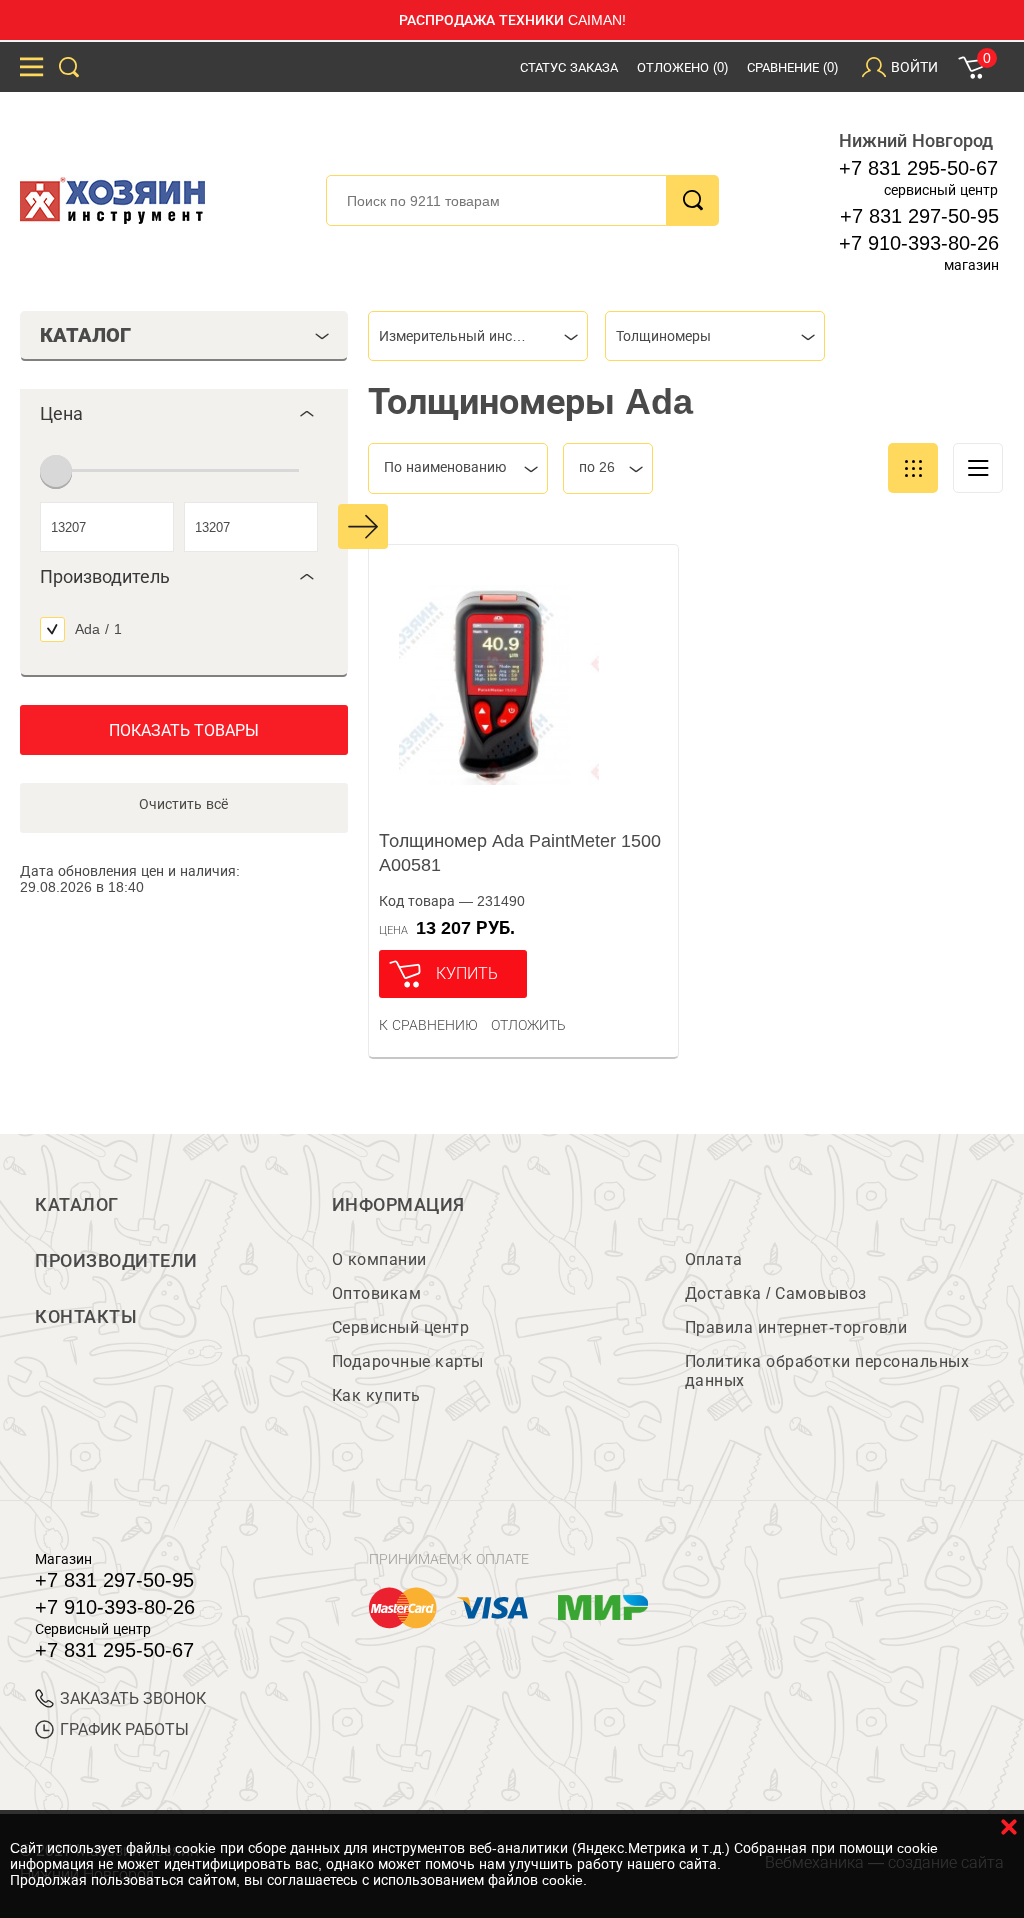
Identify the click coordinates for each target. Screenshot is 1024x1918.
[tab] (184, 414)
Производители (116, 1261)
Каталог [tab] (85, 335)
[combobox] (478, 336)
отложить (528, 1025)
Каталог (77, 1205)
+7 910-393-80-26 (919, 243)
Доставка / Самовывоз (776, 1293)
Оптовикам (377, 1293)
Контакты (86, 1317)
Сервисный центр (401, 1327)
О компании (379, 1259)
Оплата (714, 1259)
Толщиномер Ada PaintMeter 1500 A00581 (520, 853)
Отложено (682, 67)
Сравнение (792, 67)
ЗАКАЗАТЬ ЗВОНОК (133, 1698)
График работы (124, 1729)
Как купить (376, 1395)
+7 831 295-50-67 (918, 168)
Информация (398, 1205)
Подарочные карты (408, 1361)
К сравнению (428, 1025)
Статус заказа (569, 67)
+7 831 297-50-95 (919, 216)
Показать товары (184, 730)
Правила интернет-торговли (796, 1327)
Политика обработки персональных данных (827, 1371)
